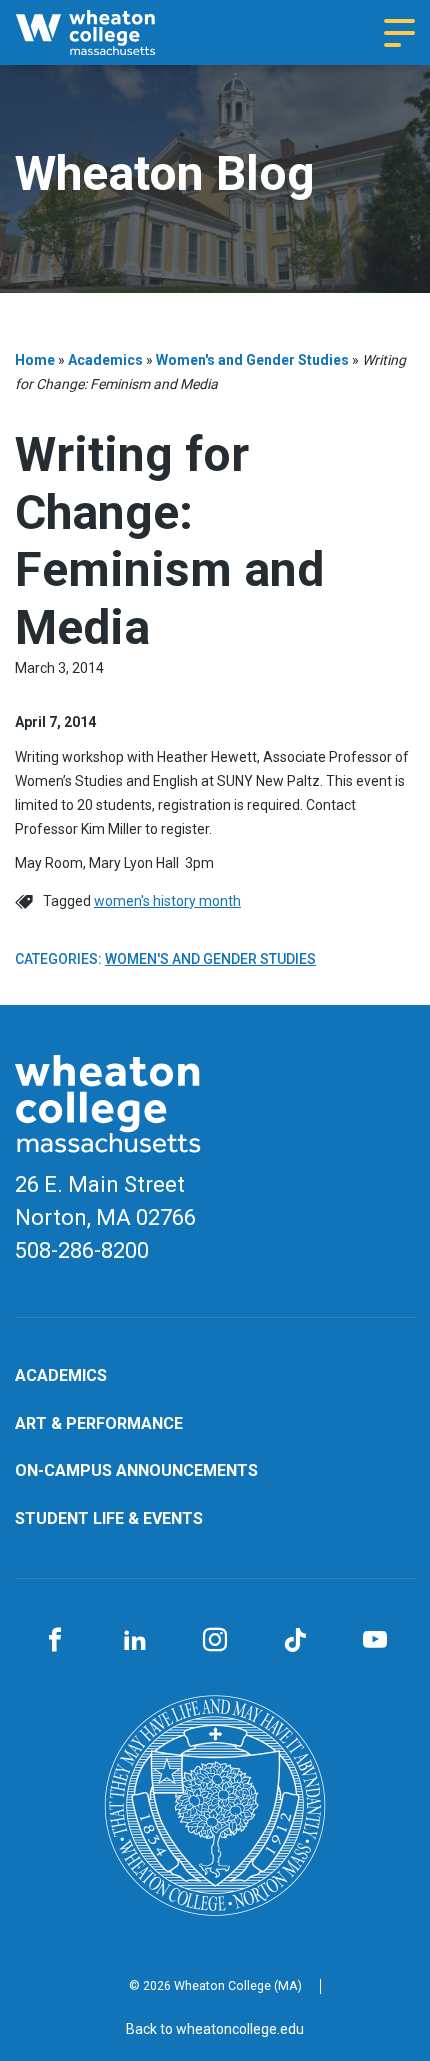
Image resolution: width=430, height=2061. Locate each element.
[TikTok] (295, 1641)
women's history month (167, 901)
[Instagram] (215, 1641)
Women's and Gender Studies (252, 360)
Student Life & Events (109, 1518)
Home (35, 360)
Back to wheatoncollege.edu (215, 2029)
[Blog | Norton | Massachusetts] (104, 32)
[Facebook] (55, 1641)
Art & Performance (99, 1423)
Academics (105, 360)
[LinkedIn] (135, 1641)
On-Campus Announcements (136, 1470)
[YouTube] (375, 1641)
